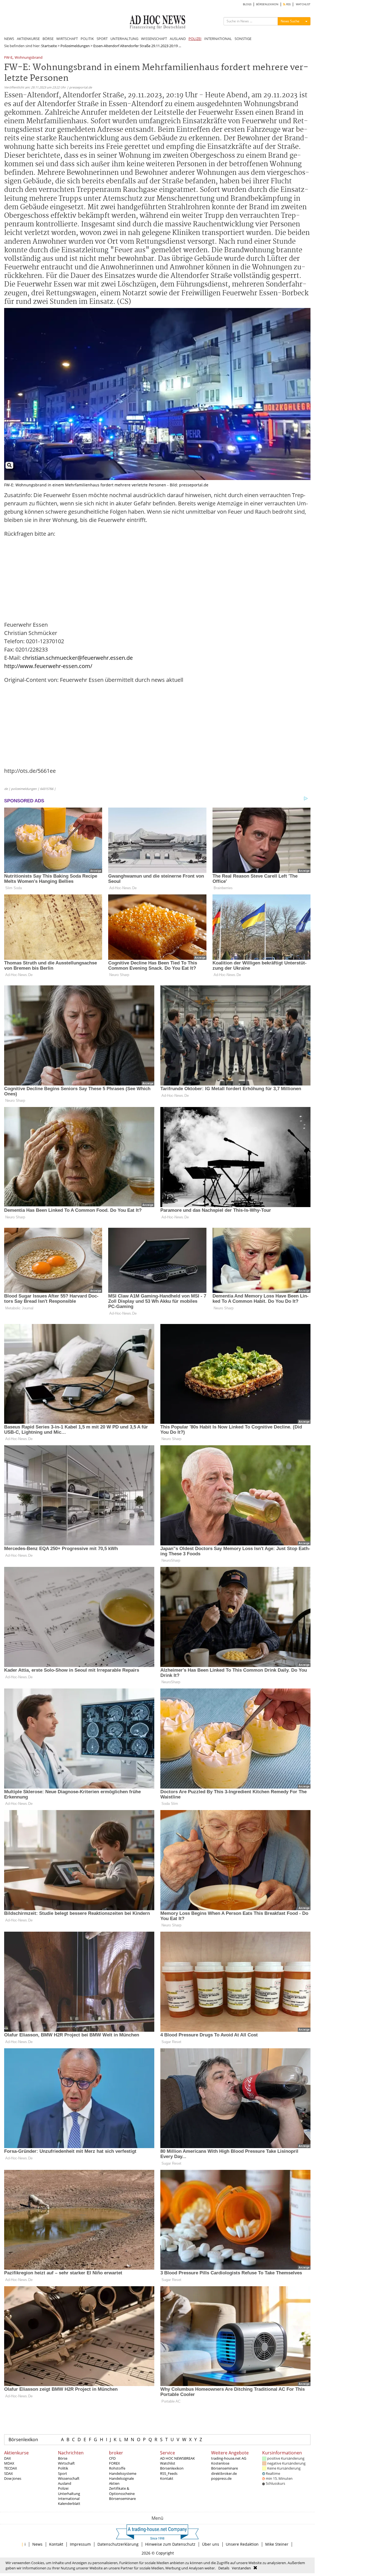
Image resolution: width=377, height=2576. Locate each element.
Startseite (49, 46)
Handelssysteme (123, 2473)
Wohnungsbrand (29, 58)
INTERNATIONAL (218, 39)
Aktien (114, 2483)
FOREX (115, 2463)
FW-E (8, 58)
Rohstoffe (117, 2468)
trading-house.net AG (229, 2458)
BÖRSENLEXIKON (267, 4)
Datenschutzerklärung (118, 2544)
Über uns (211, 2544)
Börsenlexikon (23, 2440)
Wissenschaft (69, 2478)
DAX (8, 2458)
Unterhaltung (69, 2494)
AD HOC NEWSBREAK (177, 2458)
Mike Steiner (277, 2544)
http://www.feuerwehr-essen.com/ (48, 666)
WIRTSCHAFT (67, 39)
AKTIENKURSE (28, 39)
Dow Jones (13, 2478)
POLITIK (87, 39)
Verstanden (241, 2568)
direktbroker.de (224, 2473)
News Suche (290, 21)
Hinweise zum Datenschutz (170, 2544)
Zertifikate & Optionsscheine (122, 2491)
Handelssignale (121, 2478)
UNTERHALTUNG (124, 39)
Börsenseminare (122, 2499)
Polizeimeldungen (75, 46)
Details (224, 2568)
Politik (63, 2468)
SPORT (102, 39)
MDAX (9, 2463)
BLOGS (247, 4)
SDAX (9, 2473)
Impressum (80, 2544)
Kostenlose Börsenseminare (225, 2466)
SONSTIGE (243, 39)
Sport (63, 2473)
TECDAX (11, 2468)
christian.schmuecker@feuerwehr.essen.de (78, 658)
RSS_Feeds (169, 2473)
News (37, 2544)
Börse (63, 2458)
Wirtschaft (66, 2463)
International (69, 2499)
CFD (112, 2458)
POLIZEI (195, 39)
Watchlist (168, 2463)
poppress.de (221, 2478)
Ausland (65, 2483)
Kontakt (167, 2478)
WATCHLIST (303, 4)
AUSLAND (178, 39)
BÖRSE (48, 39)
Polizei (63, 2488)
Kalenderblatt (69, 2503)
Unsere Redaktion (242, 2544)
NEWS (9, 39)
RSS (288, 4)
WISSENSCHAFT (154, 39)
